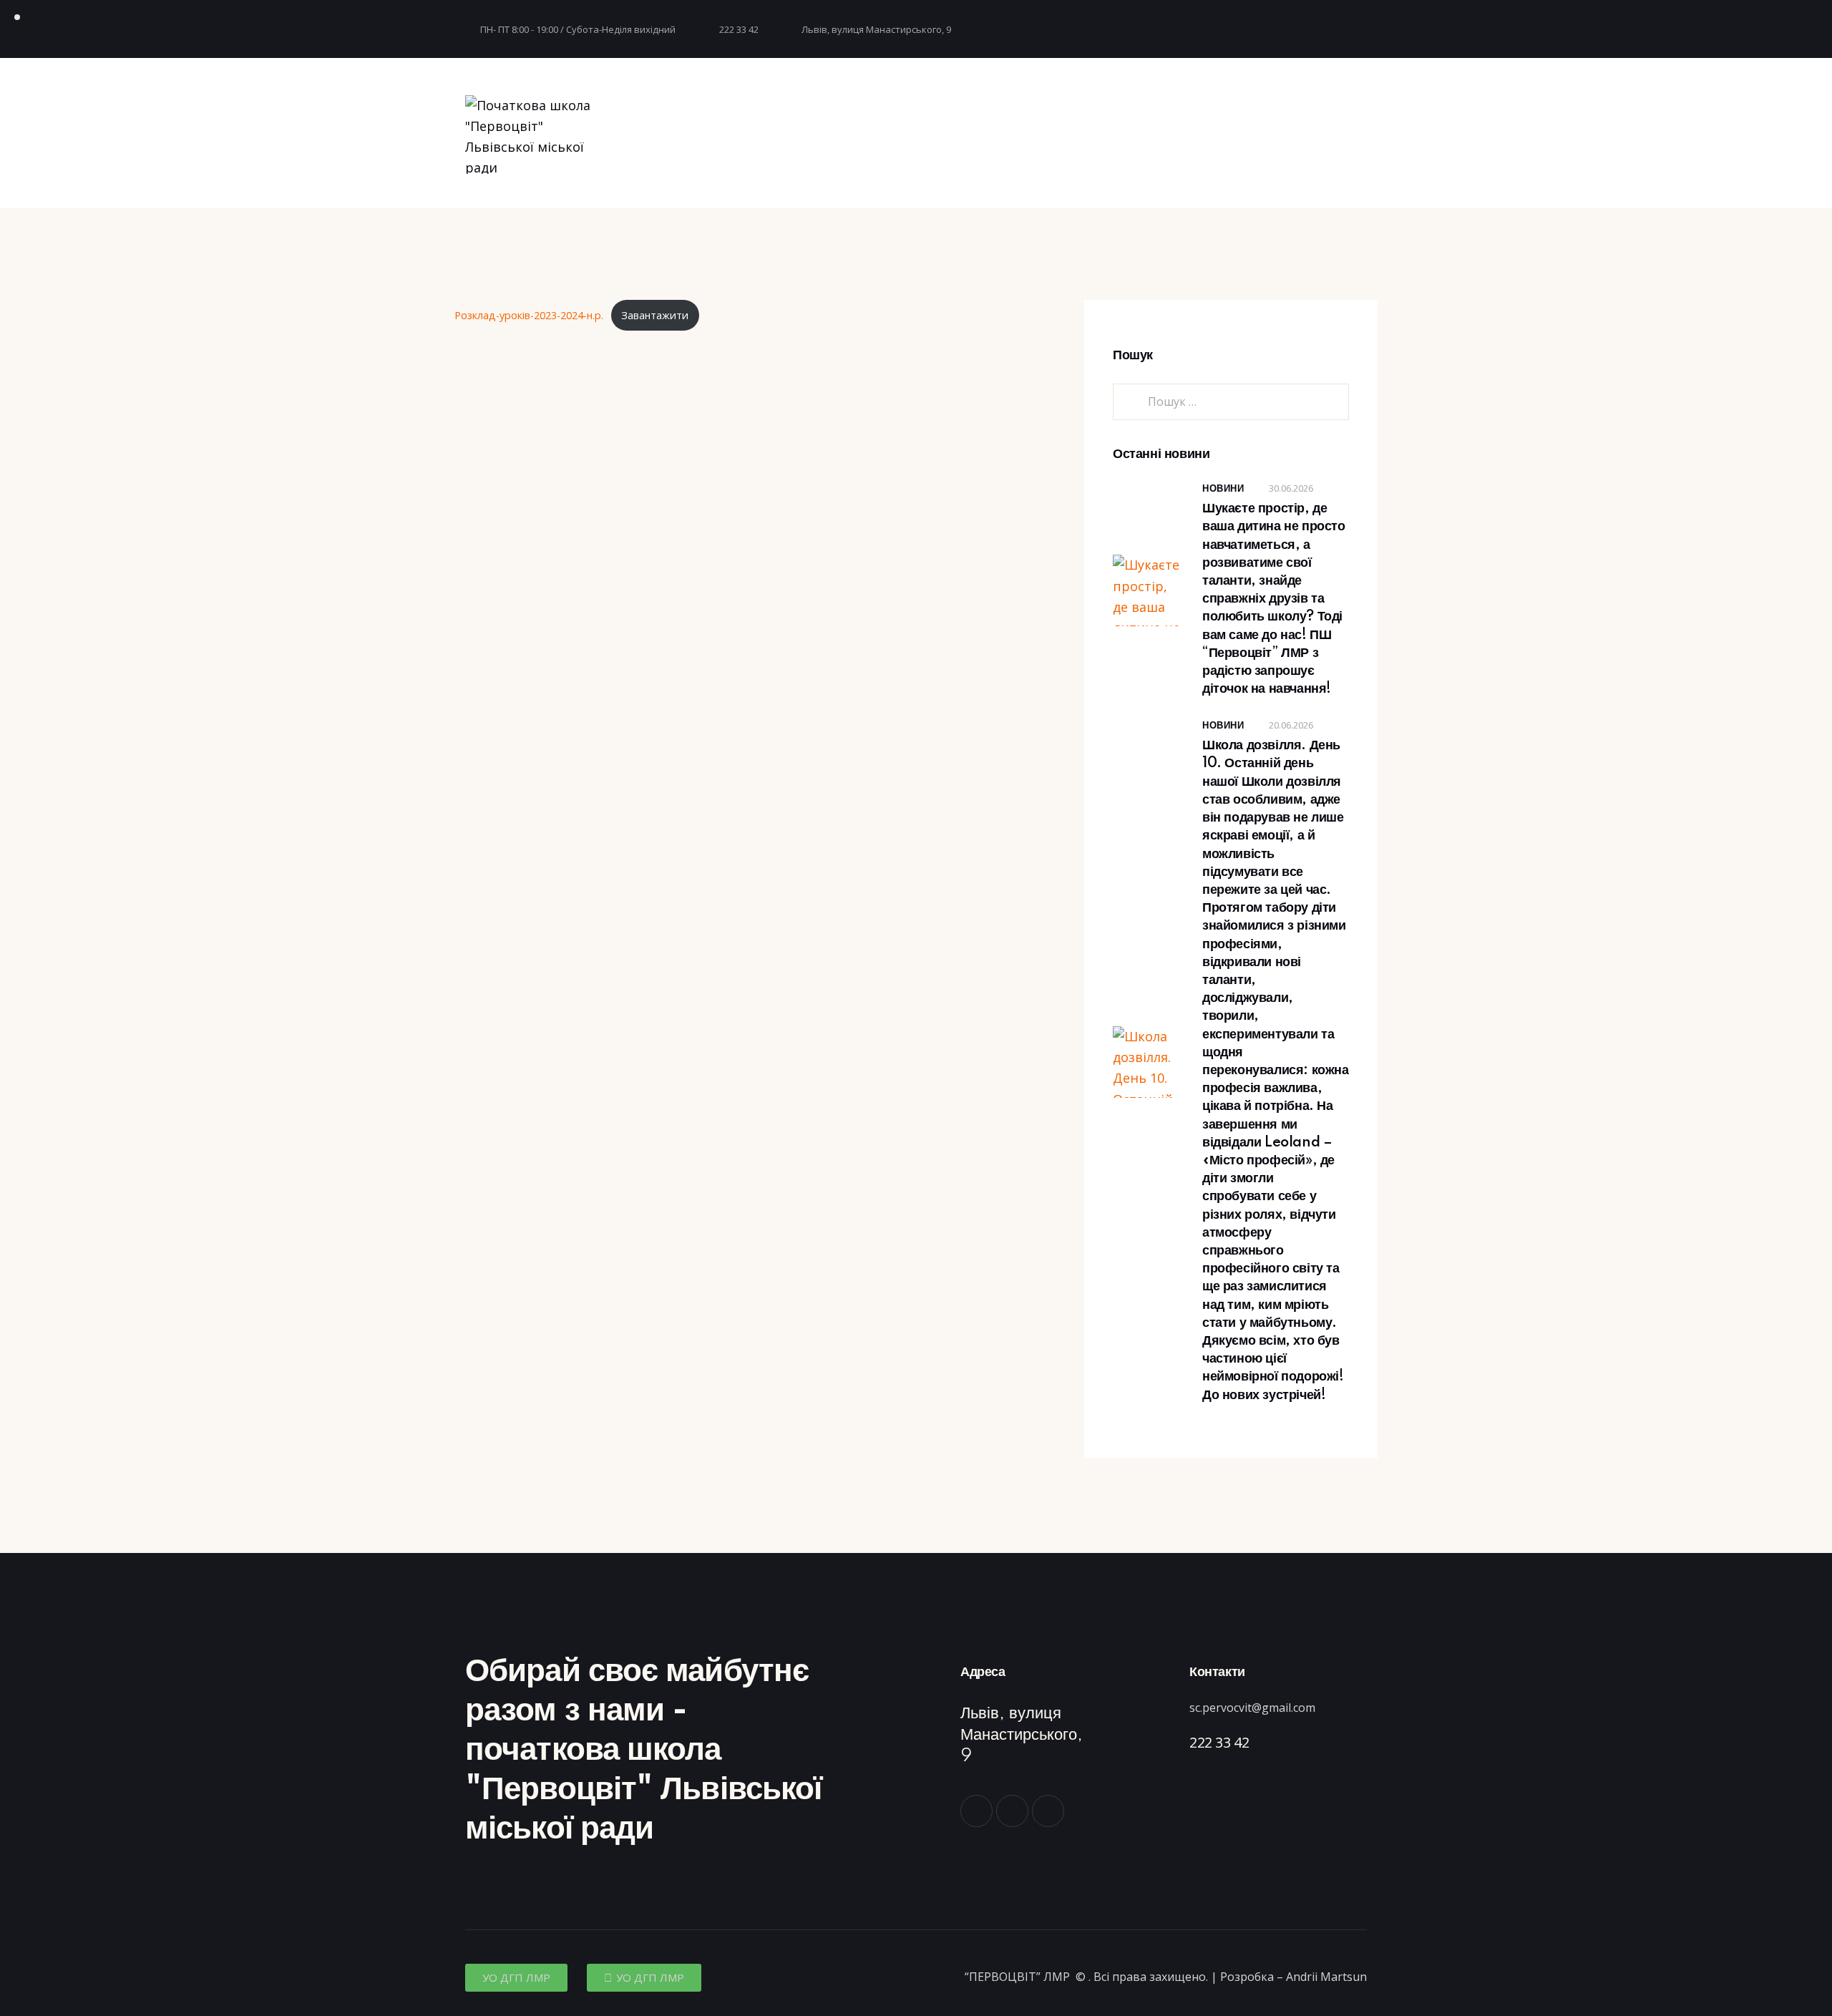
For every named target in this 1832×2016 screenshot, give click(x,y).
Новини (1223, 489)
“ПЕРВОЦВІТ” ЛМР (1019, 1977)
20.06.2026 (1291, 725)
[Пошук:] (1231, 401)
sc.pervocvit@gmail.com (1252, 1708)
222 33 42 (1219, 1742)
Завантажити (655, 315)
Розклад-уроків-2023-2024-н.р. (529, 315)
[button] (516, 1978)
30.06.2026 (1291, 488)
